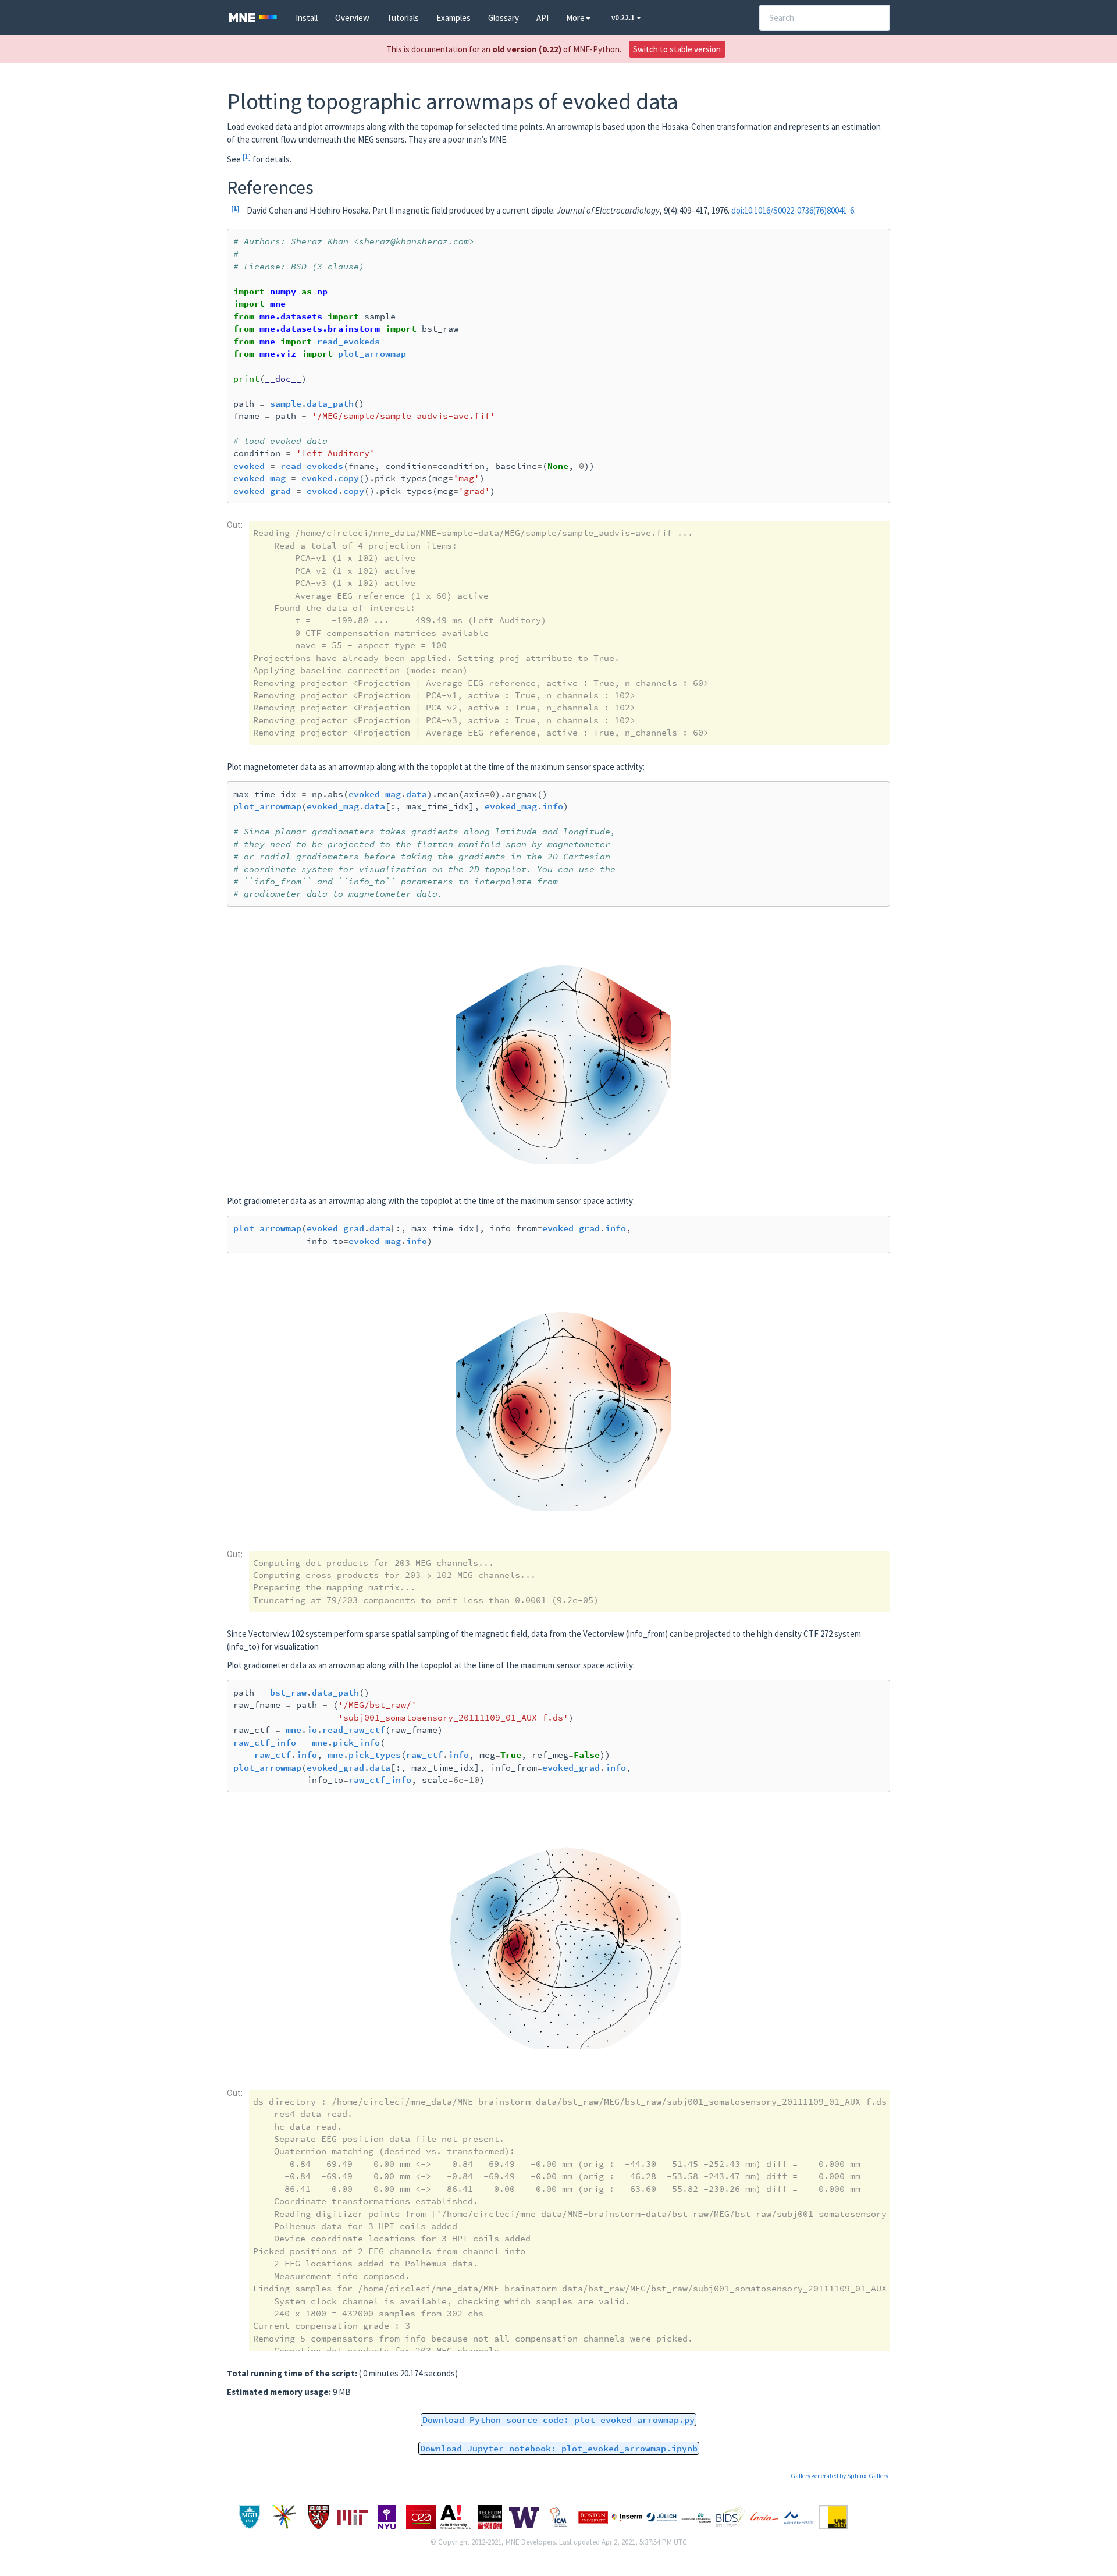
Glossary (504, 18)
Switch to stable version (677, 49)
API (543, 18)
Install (307, 18)
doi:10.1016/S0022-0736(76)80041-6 (793, 210)
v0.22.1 (624, 18)
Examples (453, 18)
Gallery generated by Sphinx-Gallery (839, 2476)
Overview (352, 18)
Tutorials (403, 18)
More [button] (575, 18)
